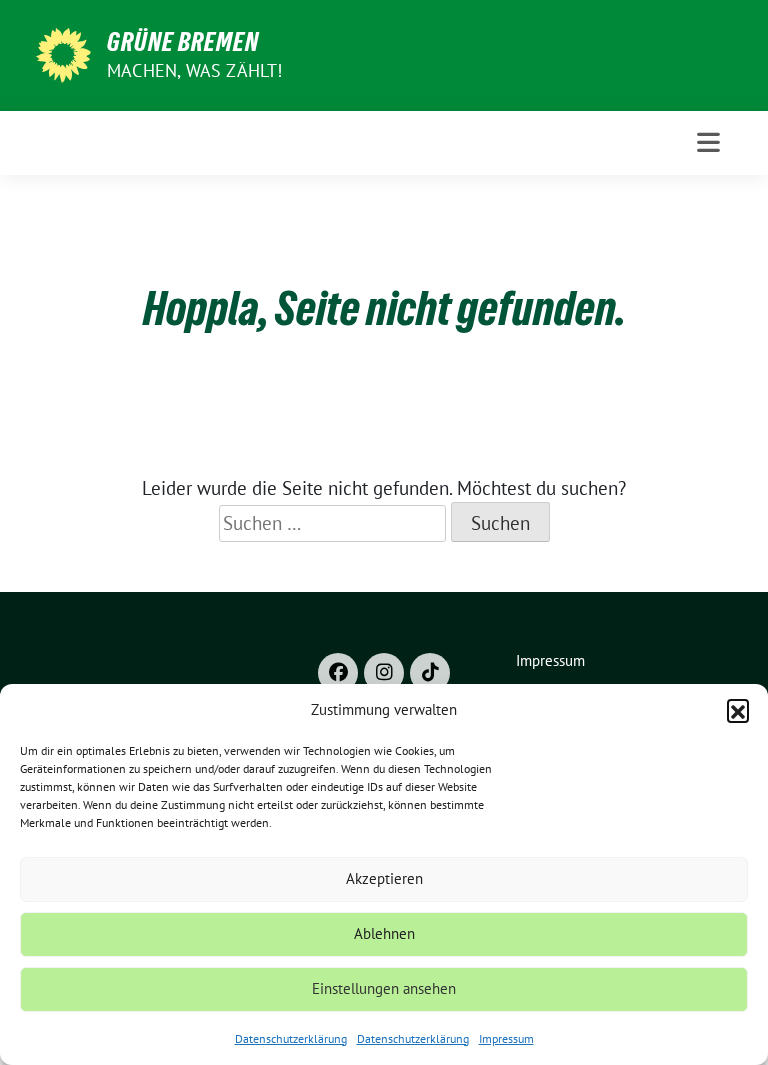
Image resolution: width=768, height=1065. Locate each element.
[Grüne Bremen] (63, 53)
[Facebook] (338, 673)
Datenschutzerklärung (291, 1038)
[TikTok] (430, 673)
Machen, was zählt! (195, 70)
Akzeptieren (384, 878)
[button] (738, 710)
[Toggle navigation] (708, 142)
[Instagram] (384, 673)
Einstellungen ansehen (384, 988)
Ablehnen (384, 933)
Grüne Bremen (183, 42)
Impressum (506, 1038)
